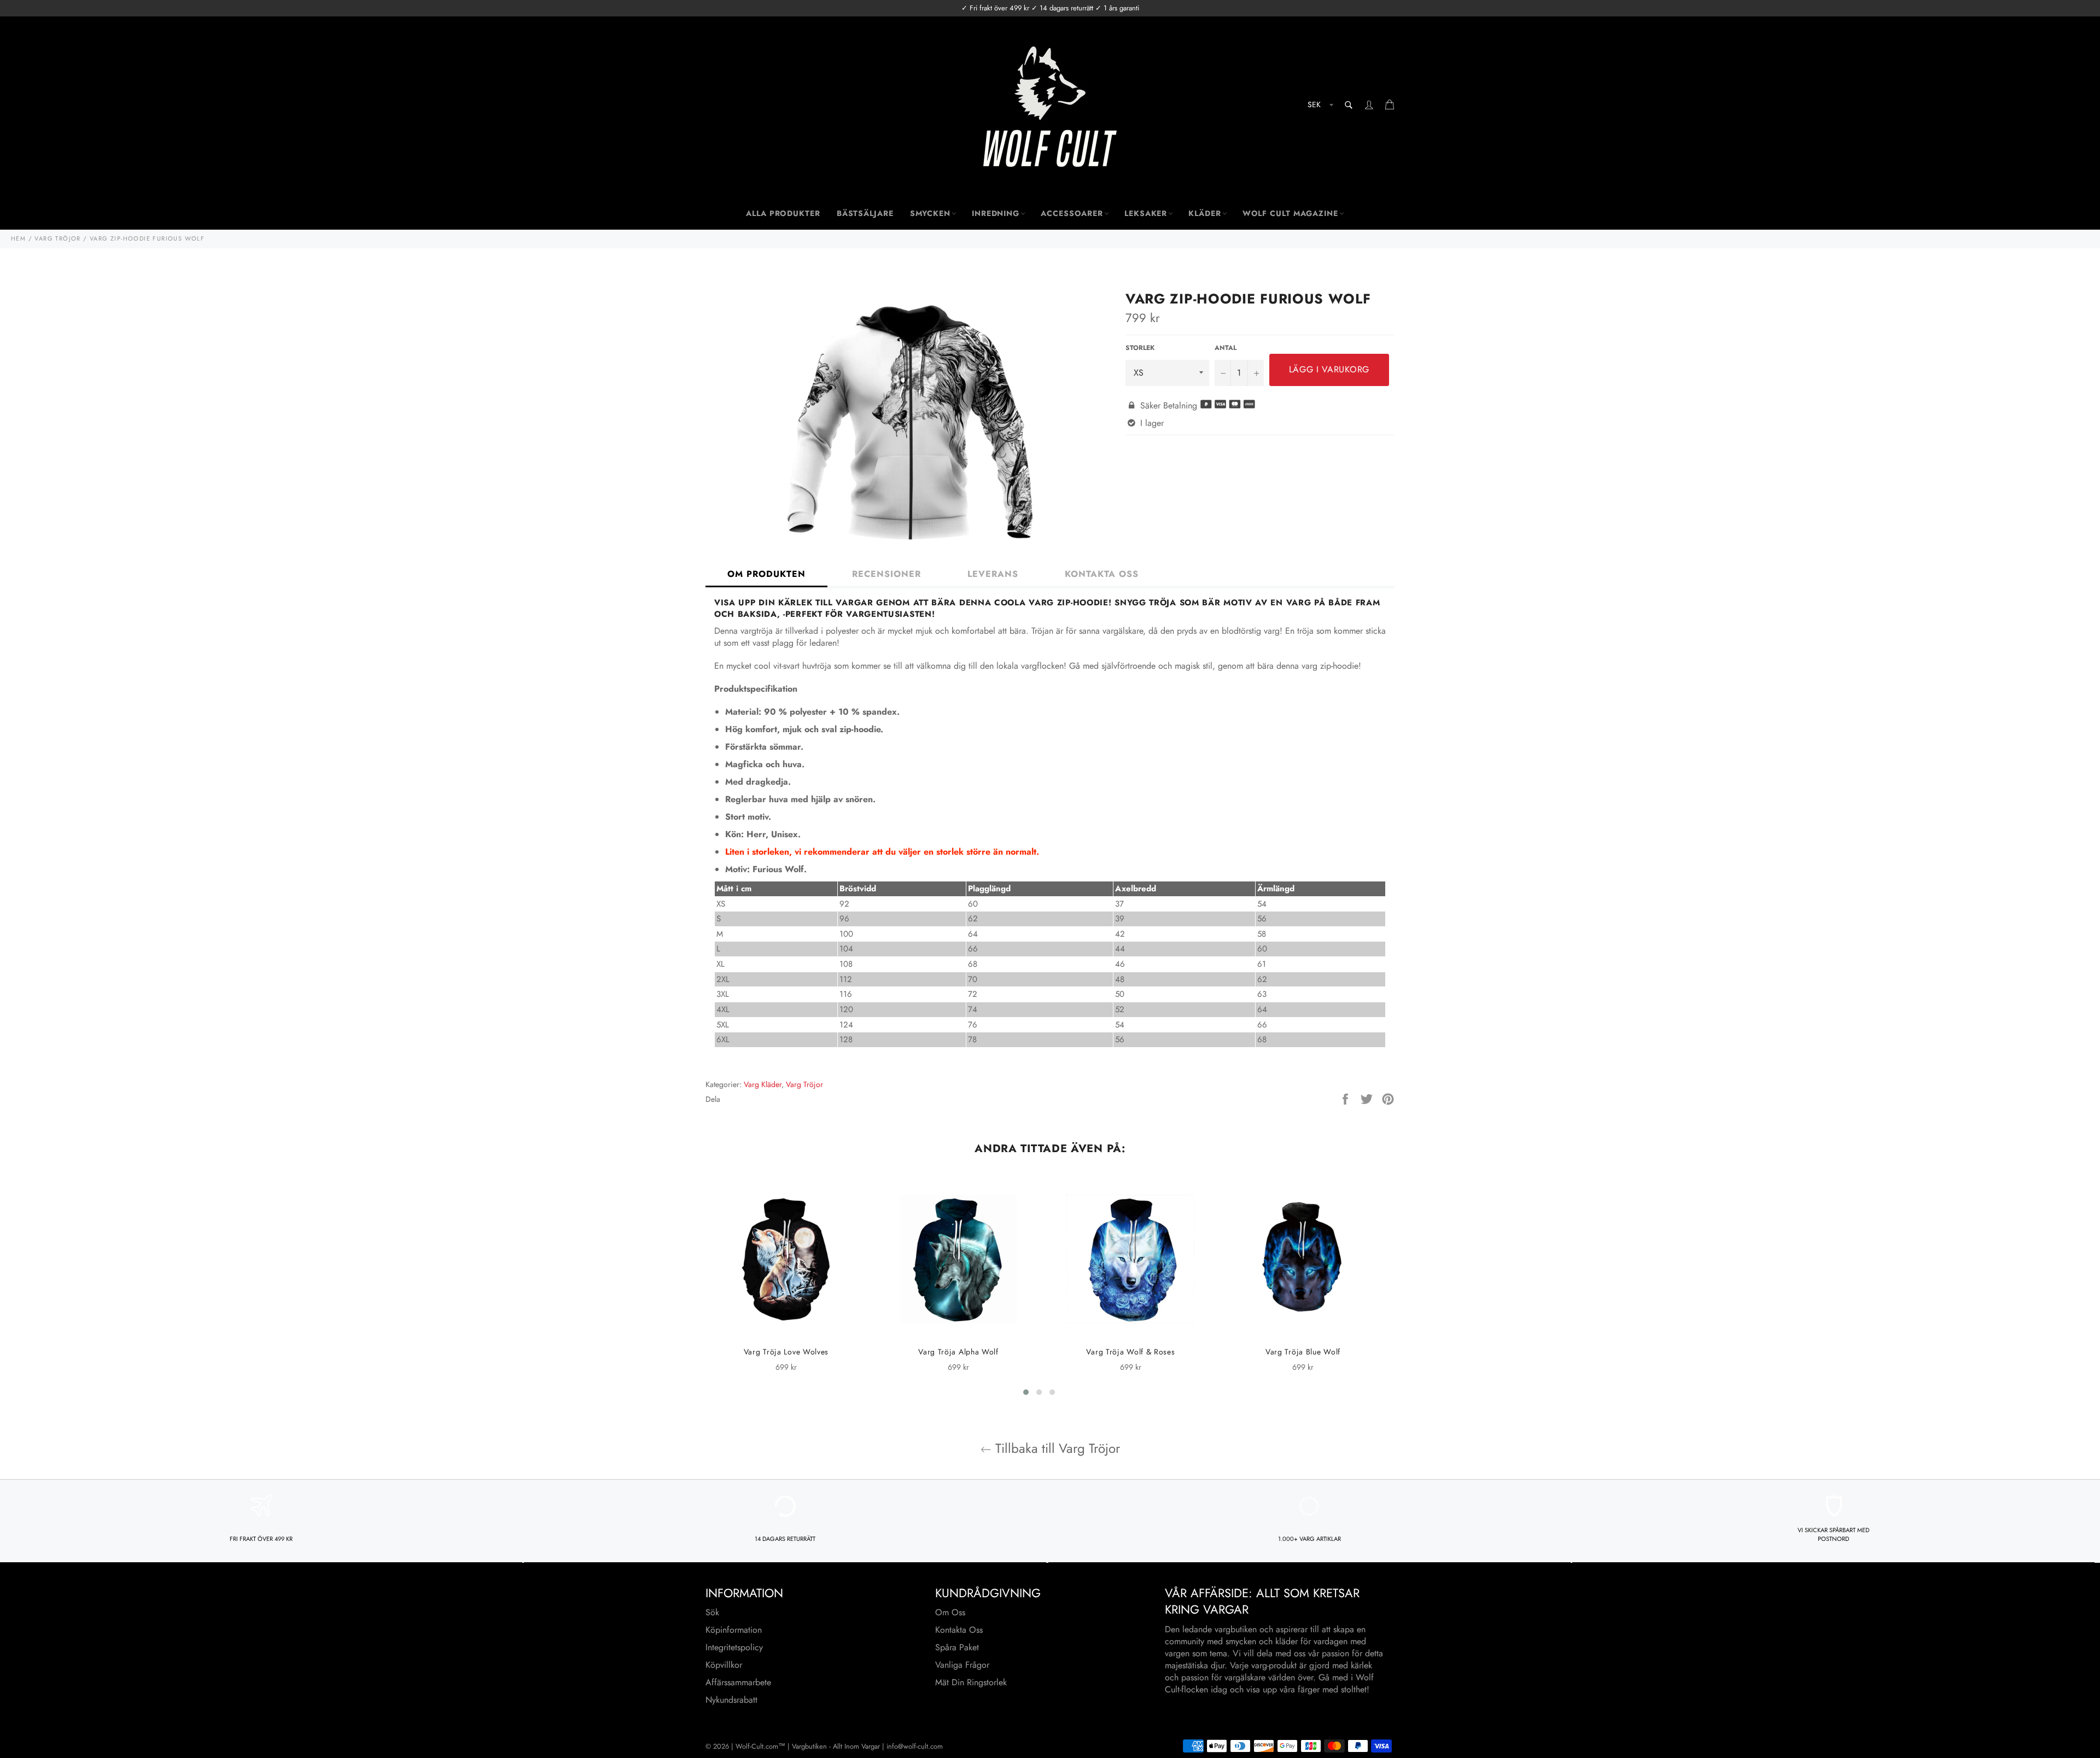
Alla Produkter (783, 213)
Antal (1226, 348)
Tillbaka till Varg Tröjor (1056, 1448)
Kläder (1204, 213)
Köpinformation (734, 1630)
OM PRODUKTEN (766, 574)
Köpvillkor (724, 1665)
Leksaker (1146, 213)
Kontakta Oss (959, 1630)
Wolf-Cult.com (757, 1746)
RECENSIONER (886, 574)
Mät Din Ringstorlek (971, 1682)
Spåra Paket (957, 1647)
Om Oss (950, 1612)
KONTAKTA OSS (1102, 574)
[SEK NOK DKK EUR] (1319, 106)
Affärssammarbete (738, 1682)
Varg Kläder (763, 1084)
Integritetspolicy (734, 1647)
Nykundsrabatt (731, 1700)
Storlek (1140, 348)
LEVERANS (993, 574)
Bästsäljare (865, 213)
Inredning (996, 213)
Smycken (930, 213)
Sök (712, 1612)
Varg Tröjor (804, 1084)
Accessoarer (1072, 213)
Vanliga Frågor (962, 1665)
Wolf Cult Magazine (1290, 213)
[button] (1026, 1392)
